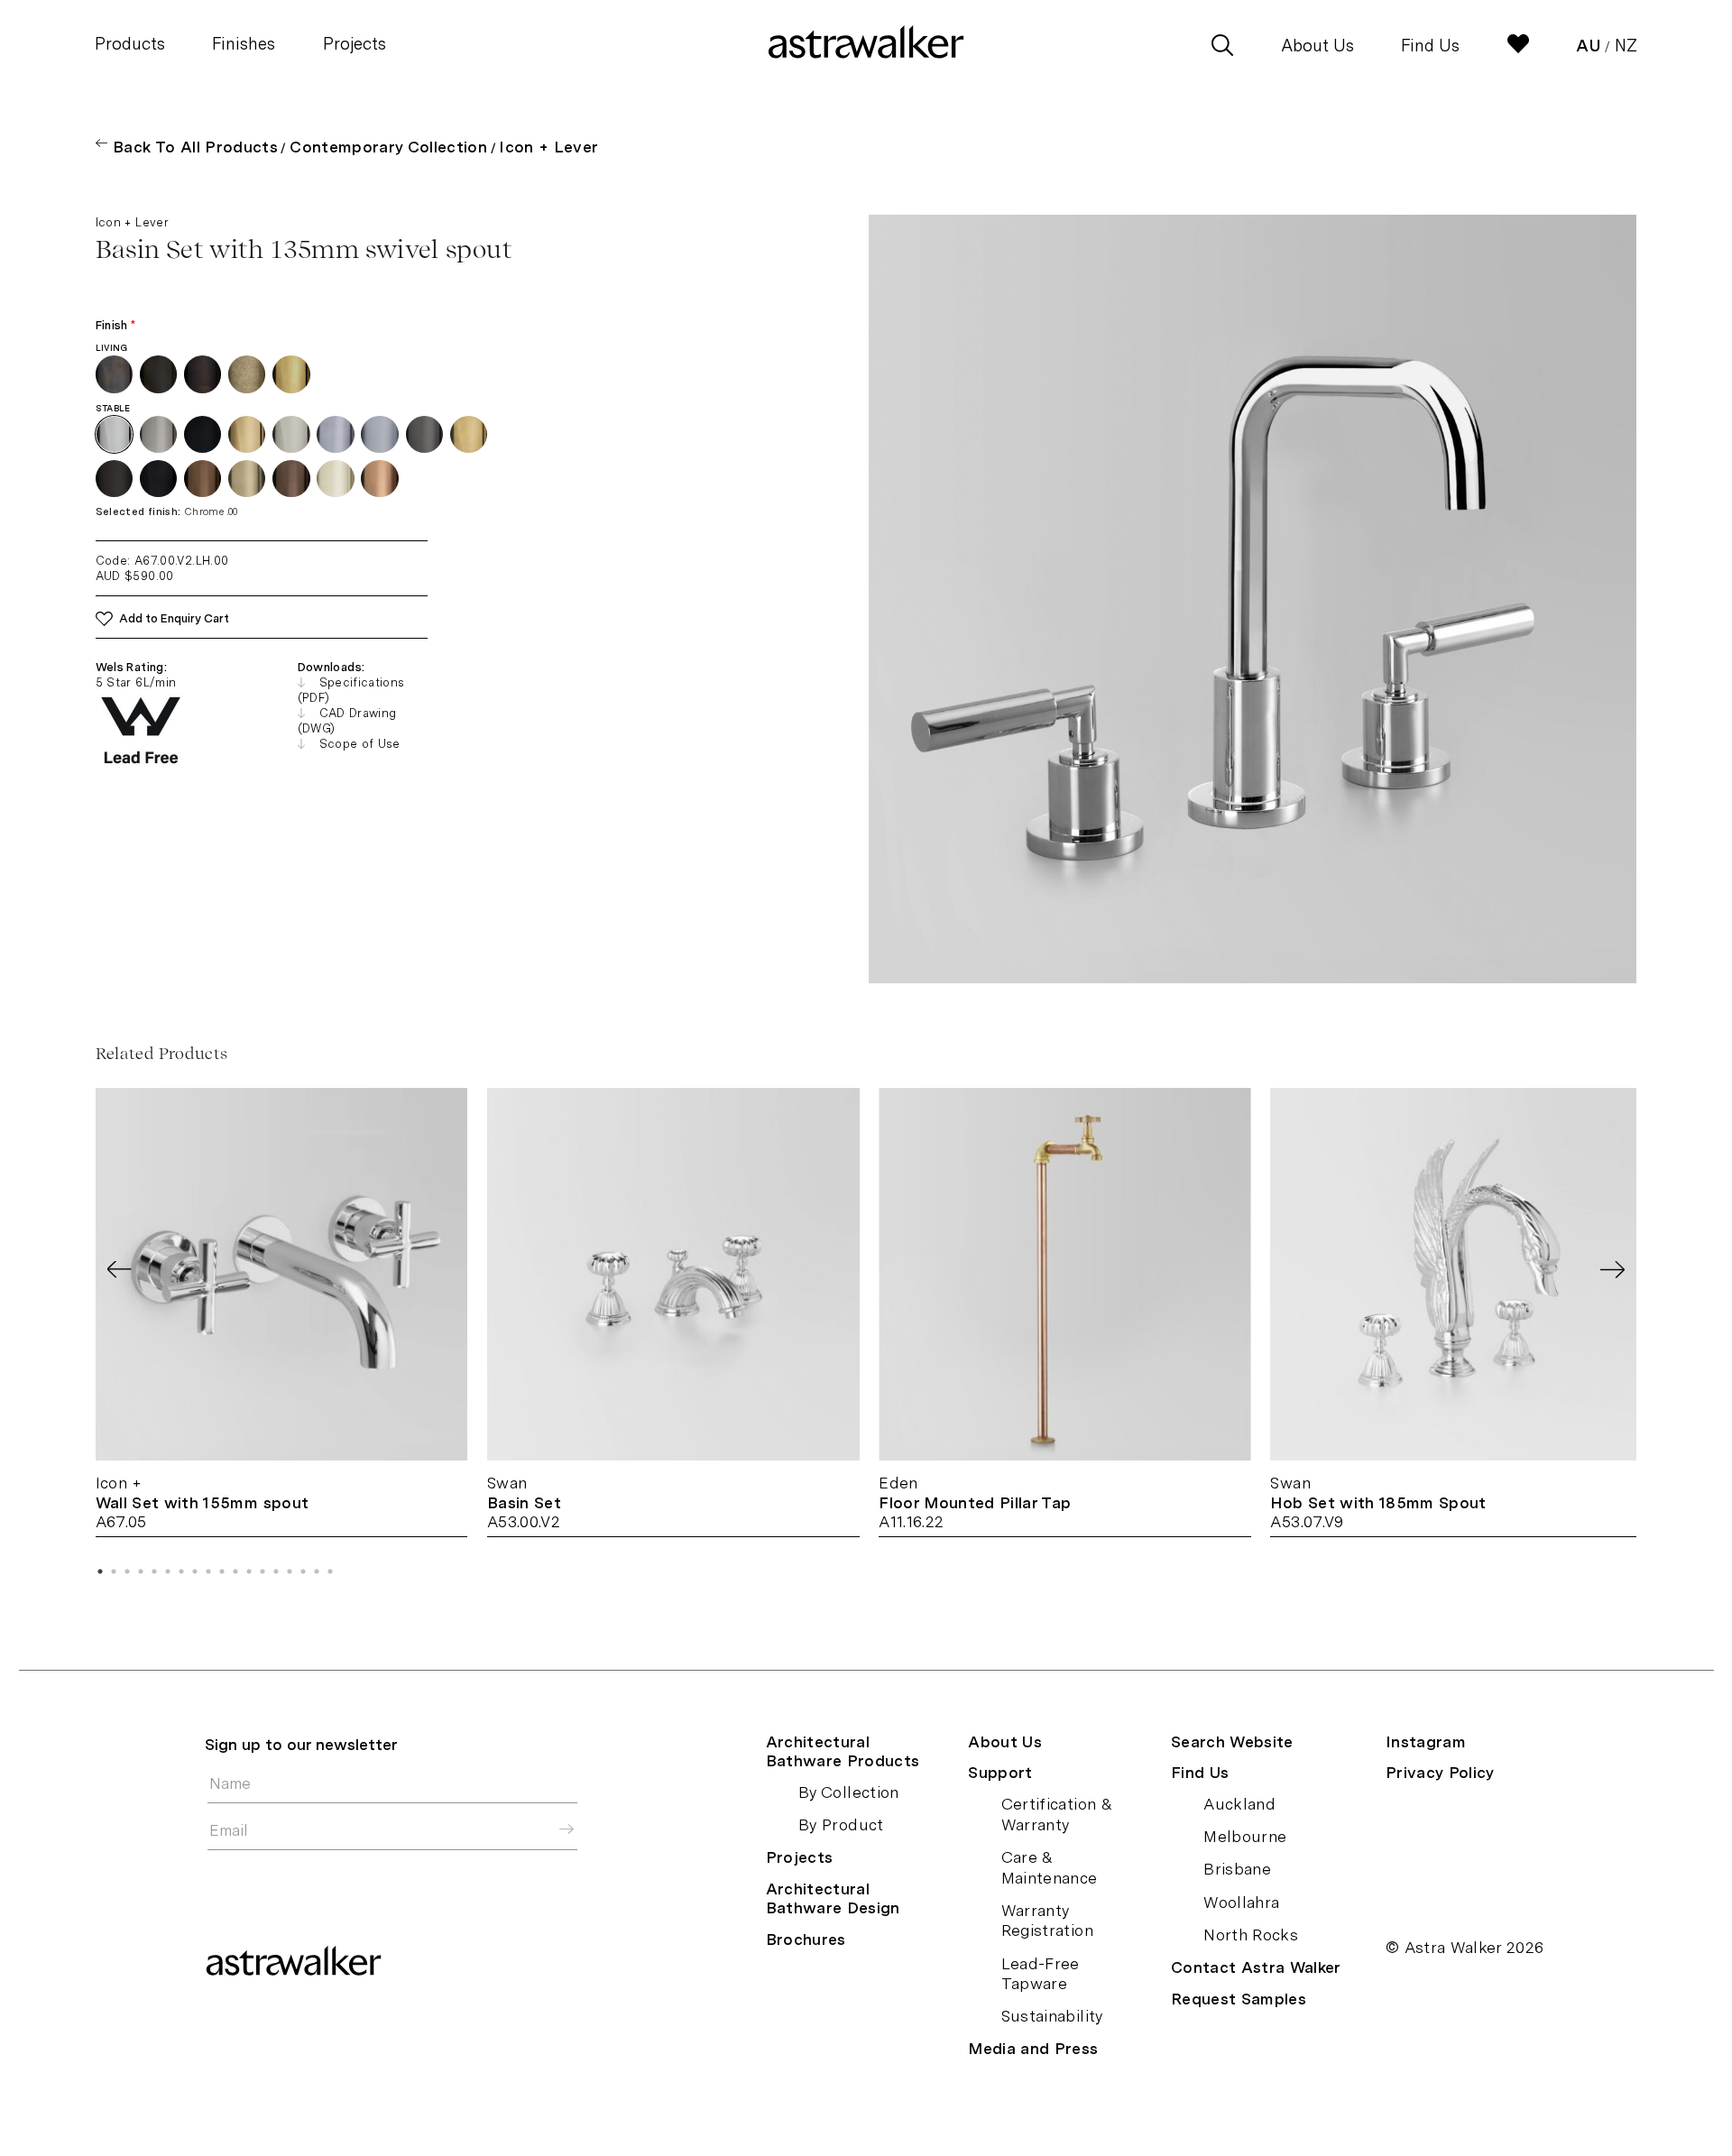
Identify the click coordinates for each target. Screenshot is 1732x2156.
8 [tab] (195, 1571)
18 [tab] (330, 1571)
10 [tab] (222, 1571)
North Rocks (1251, 1935)
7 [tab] (181, 1571)
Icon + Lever (548, 147)
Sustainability (1052, 2016)
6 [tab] (168, 1571)
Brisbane (1237, 1869)
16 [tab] (303, 1571)
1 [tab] (100, 1571)
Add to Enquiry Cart (174, 618)
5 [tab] (154, 1571)
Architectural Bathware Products (843, 1751)
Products (130, 44)
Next (1612, 1270)
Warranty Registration (1047, 1921)
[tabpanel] (282, 1313)
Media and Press (1033, 2048)
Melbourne (1245, 1836)
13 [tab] (263, 1571)
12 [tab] (249, 1571)
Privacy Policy (1440, 1772)
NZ (1626, 46)
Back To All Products (195, 147)
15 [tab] (290, 1571)
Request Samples (1239, 1999)
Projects (355, 44)
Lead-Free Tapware (1041, 1974)
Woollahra (1241, 1902)
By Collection (849, 1792)
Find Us (1430, 46)
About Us (1317, 46)
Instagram (1426, 1741)
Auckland (1239, 1804)
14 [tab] (276, 1571)
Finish (116, 325)
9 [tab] (208, 1571)
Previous (120, 1270)
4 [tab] (141, 1571)
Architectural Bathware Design (833, 1898)
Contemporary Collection (388, 147)
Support (1000, 1772)
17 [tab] (317, 1571)
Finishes (244, 44)
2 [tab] (114, 1571)
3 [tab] (127, 1571)
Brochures (806, 1939)
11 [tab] (235, 1571)
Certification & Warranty (1057, 1814)
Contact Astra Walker (1256, 1967)
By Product (841, 1824)
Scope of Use (360, 744)
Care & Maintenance (1050, 1867)
